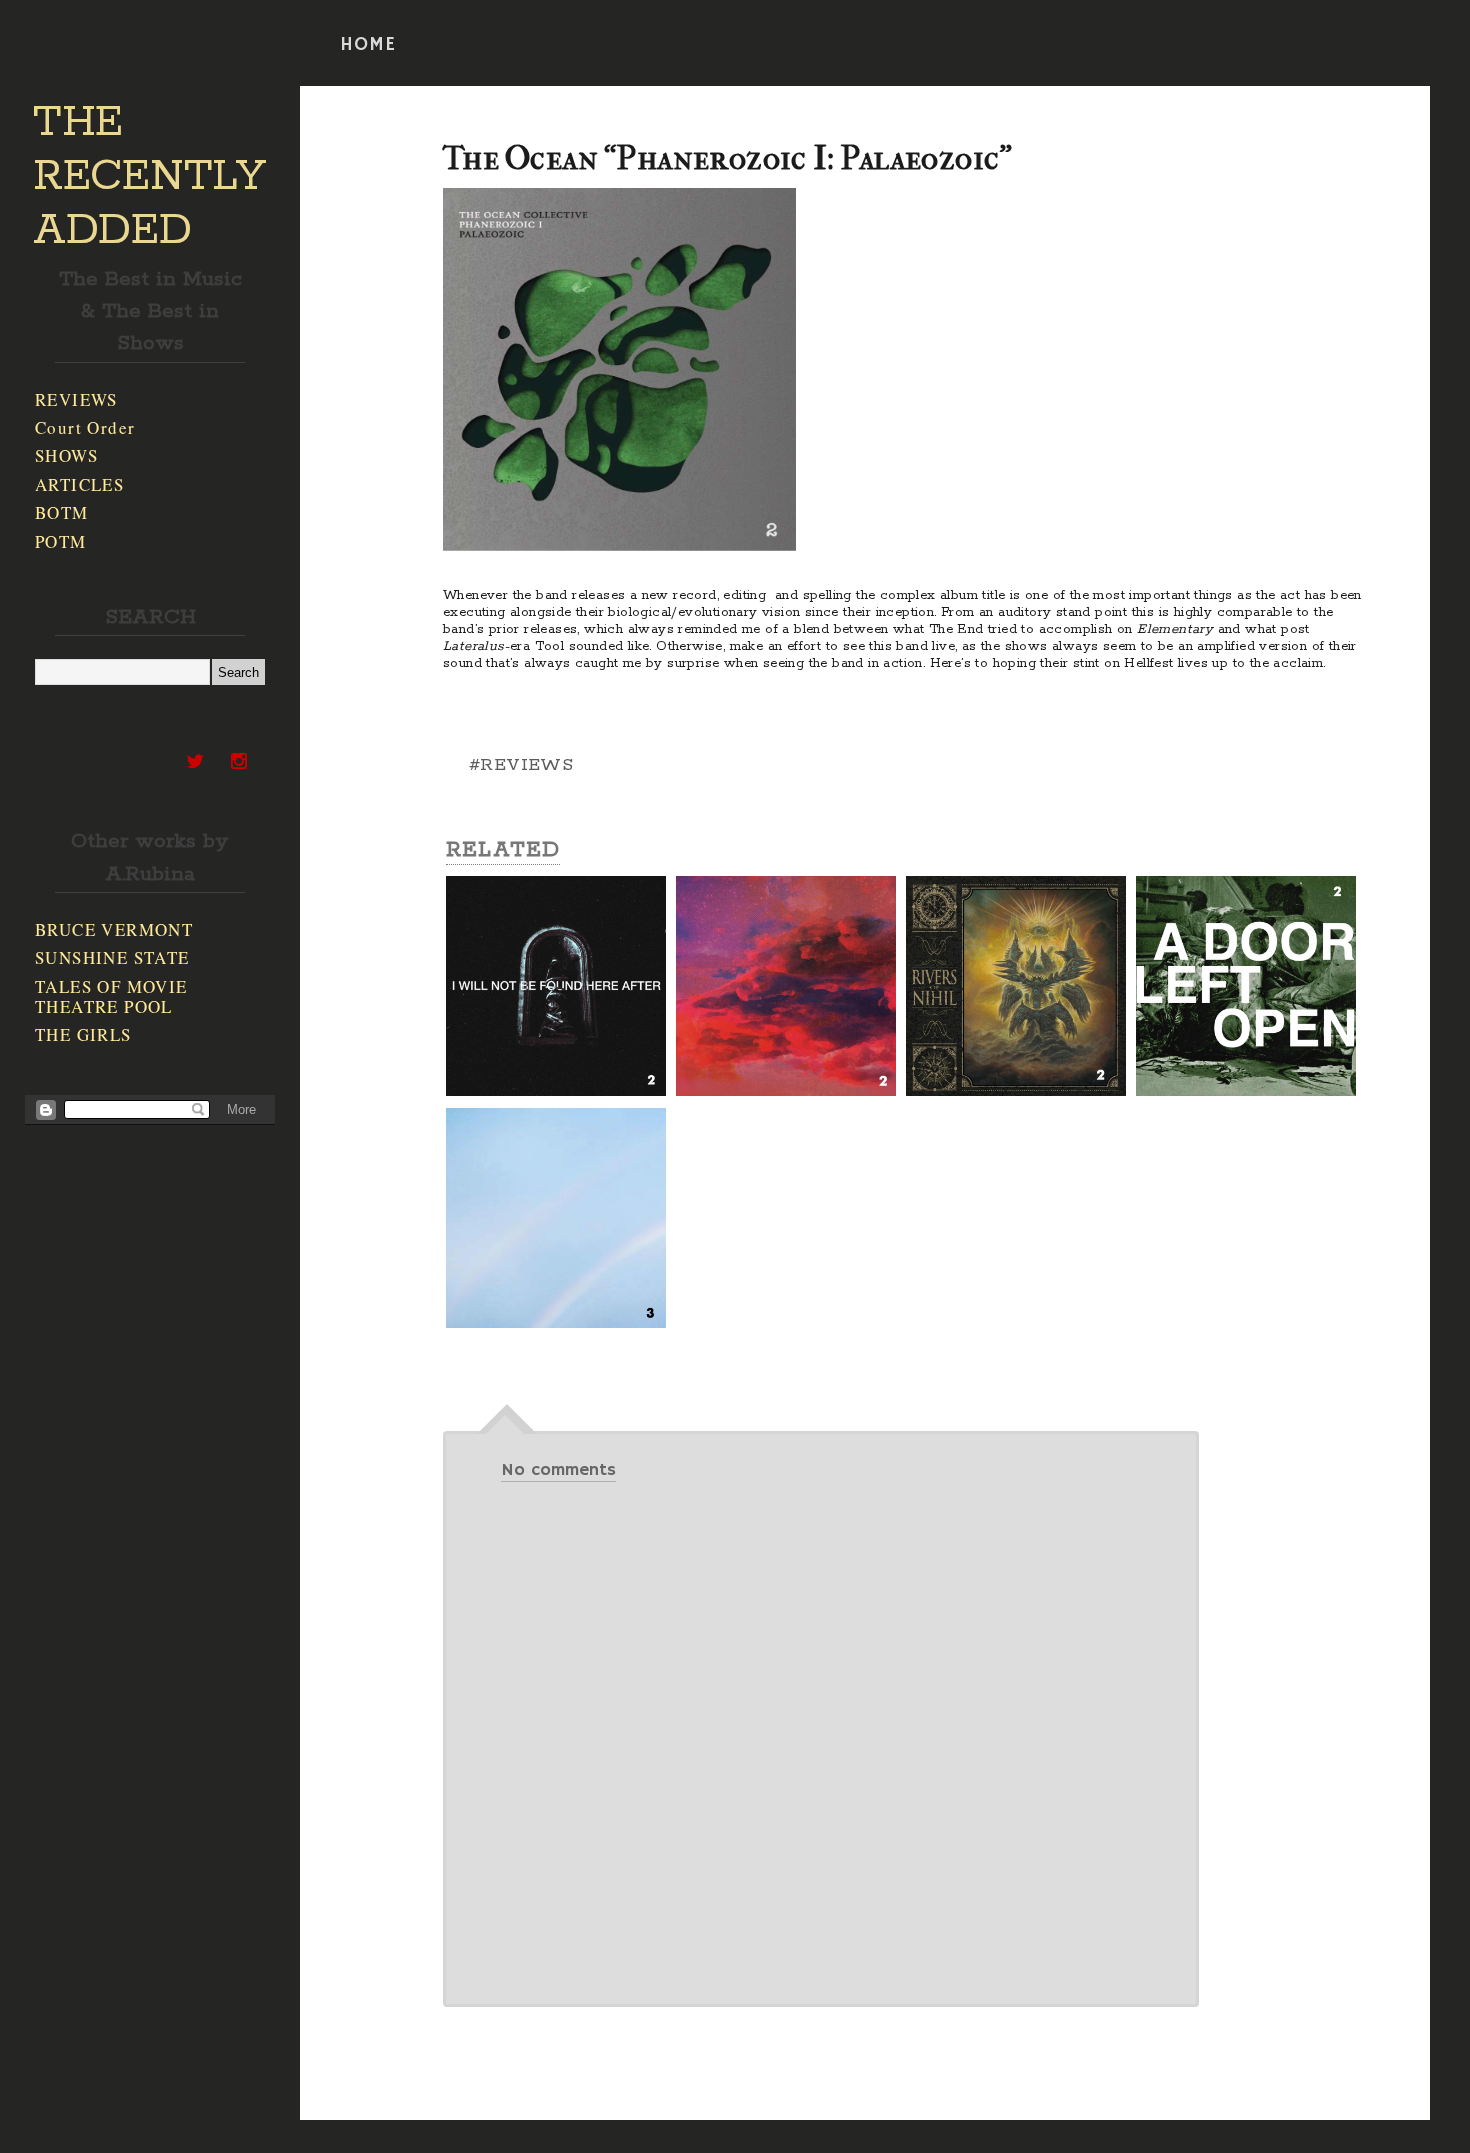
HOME (368, 45)
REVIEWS (76, 399)
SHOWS (66, 455)
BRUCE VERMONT (114, 929)
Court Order (85, 427)
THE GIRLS (83, 1034)
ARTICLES (79, 484)
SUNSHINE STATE (112, 957)
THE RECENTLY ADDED (149, 177)
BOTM (62, 512)
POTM (61, 541)
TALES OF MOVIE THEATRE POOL (111, 996)
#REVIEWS (521, 765)
